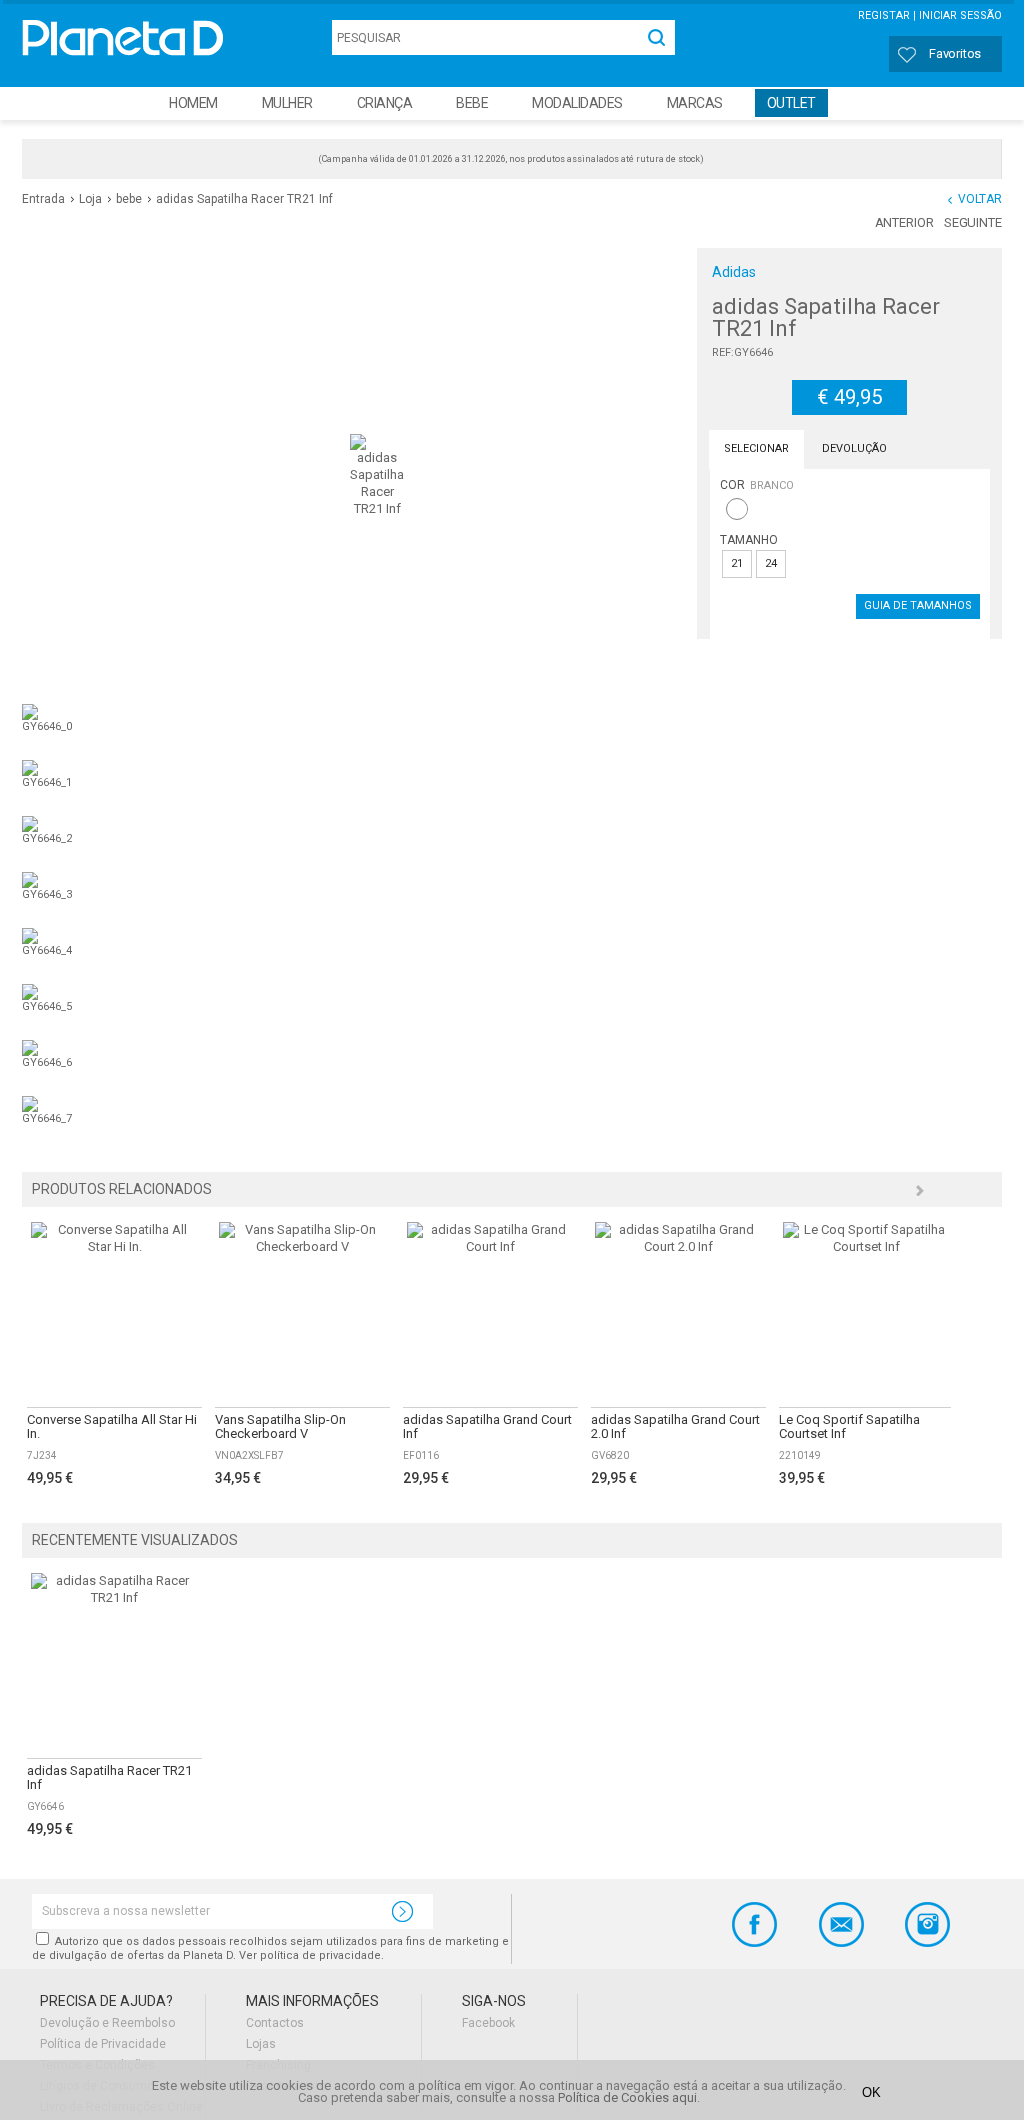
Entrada (43, 199)
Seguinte (973, 222)
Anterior (904, 222)
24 (771, 563)
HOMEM (193, 103)
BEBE (472, 103)
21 (737, 563)
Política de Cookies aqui (627, 2097)
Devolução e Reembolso (107, 2023)
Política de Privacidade (103, 2044)
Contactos (275, 2023)
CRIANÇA (385, 103)
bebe (129, 199)
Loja (90, 199)
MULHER (287, 103)
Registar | (887, 15)
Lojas (261, 2044)
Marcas (695, 103)
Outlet (791, 103)
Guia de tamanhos (918, 605)
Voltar (980, 199)
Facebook (488, 2023)
